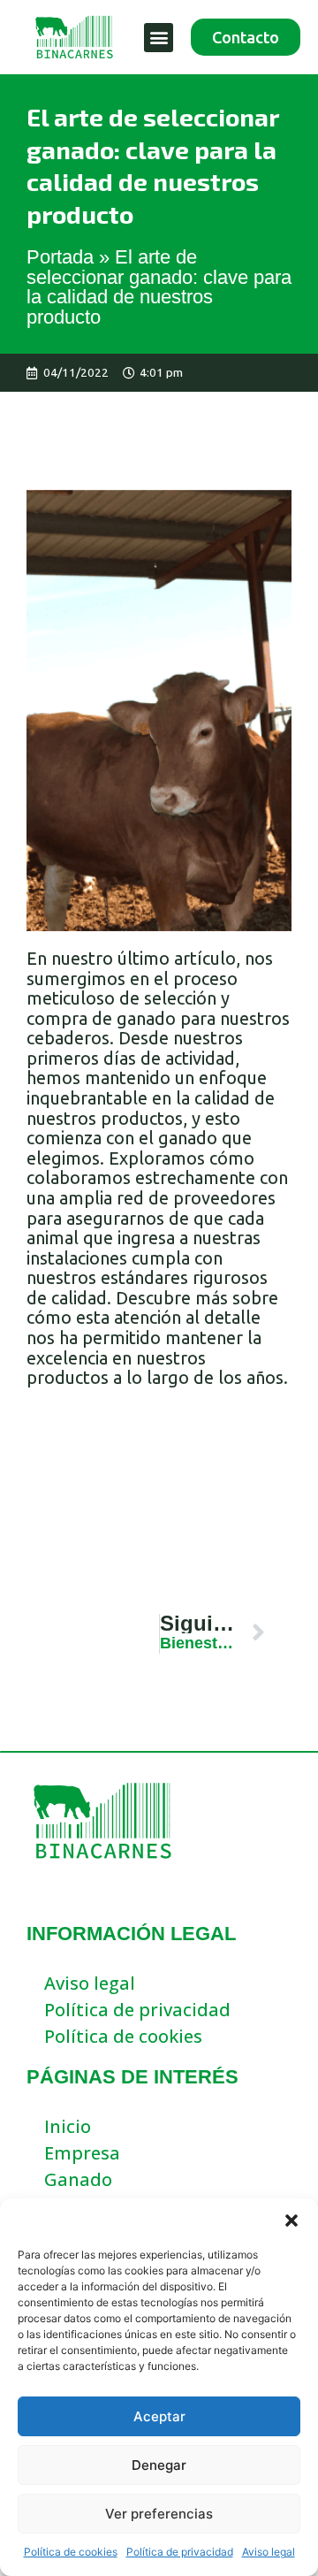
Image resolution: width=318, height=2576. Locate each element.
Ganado (78, 2179)
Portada (60, 257)
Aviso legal (269, 2552)
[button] (291, 2221)
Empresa (82, 2153)
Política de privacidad (180, 2552)
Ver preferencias (159, 2514)
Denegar (159, 2465)
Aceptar (159, 2416)
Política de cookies (71, 2552)
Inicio (68, 2126)
